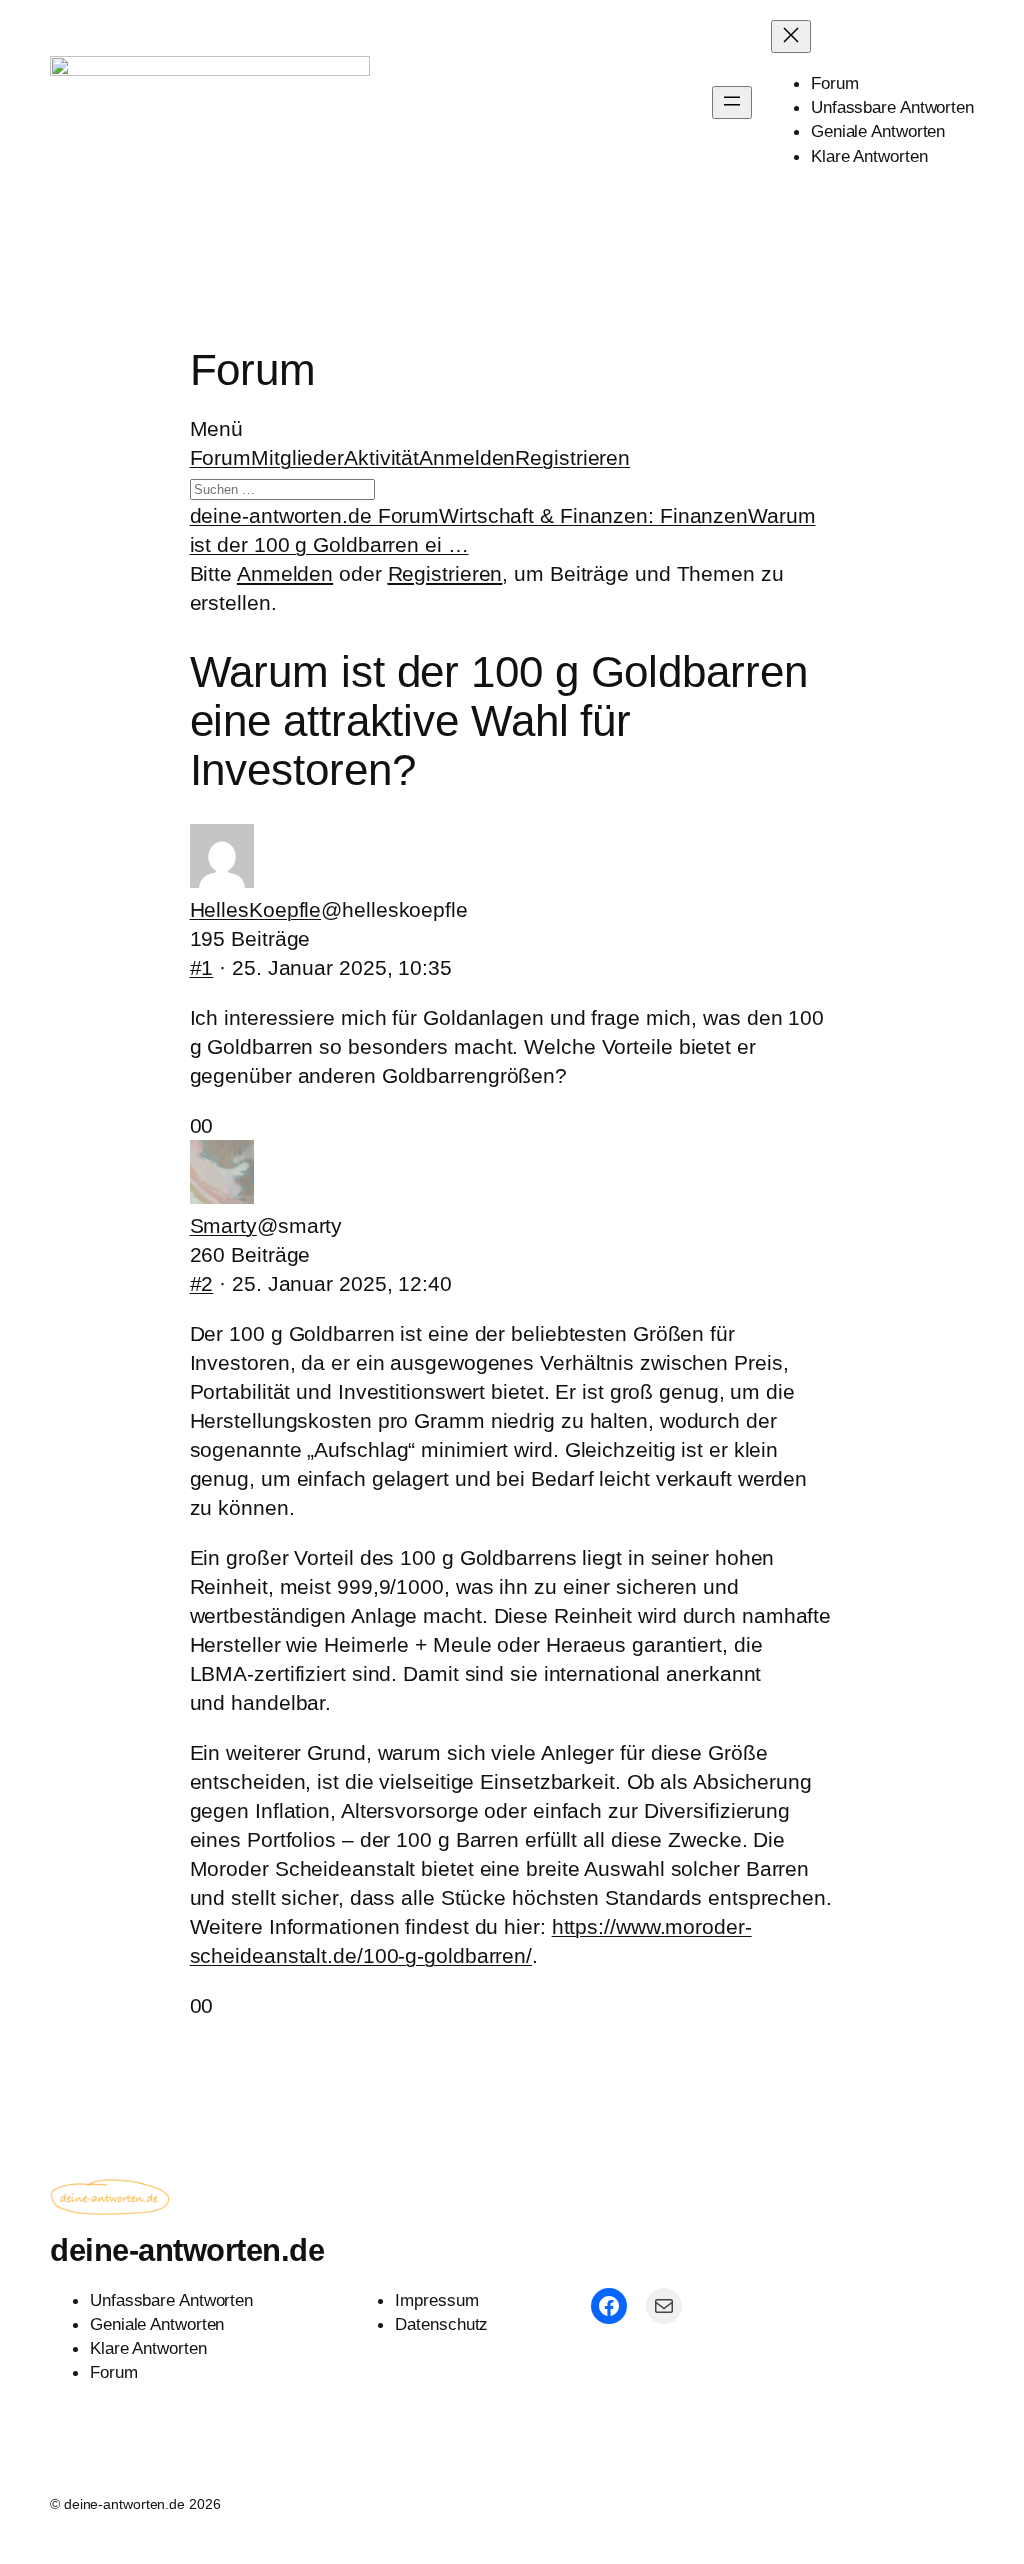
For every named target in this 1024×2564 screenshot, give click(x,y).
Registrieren (572, 457)
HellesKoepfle (256, 909)
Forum (221, 457)
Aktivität (381, 457)
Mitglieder (297, 457)
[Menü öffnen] (732, 102)
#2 (202, 1283)
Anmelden (467, 457)
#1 (202, 967)
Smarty (223, 1225)
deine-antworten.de (187, 2250)
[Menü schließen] (791, 36)
